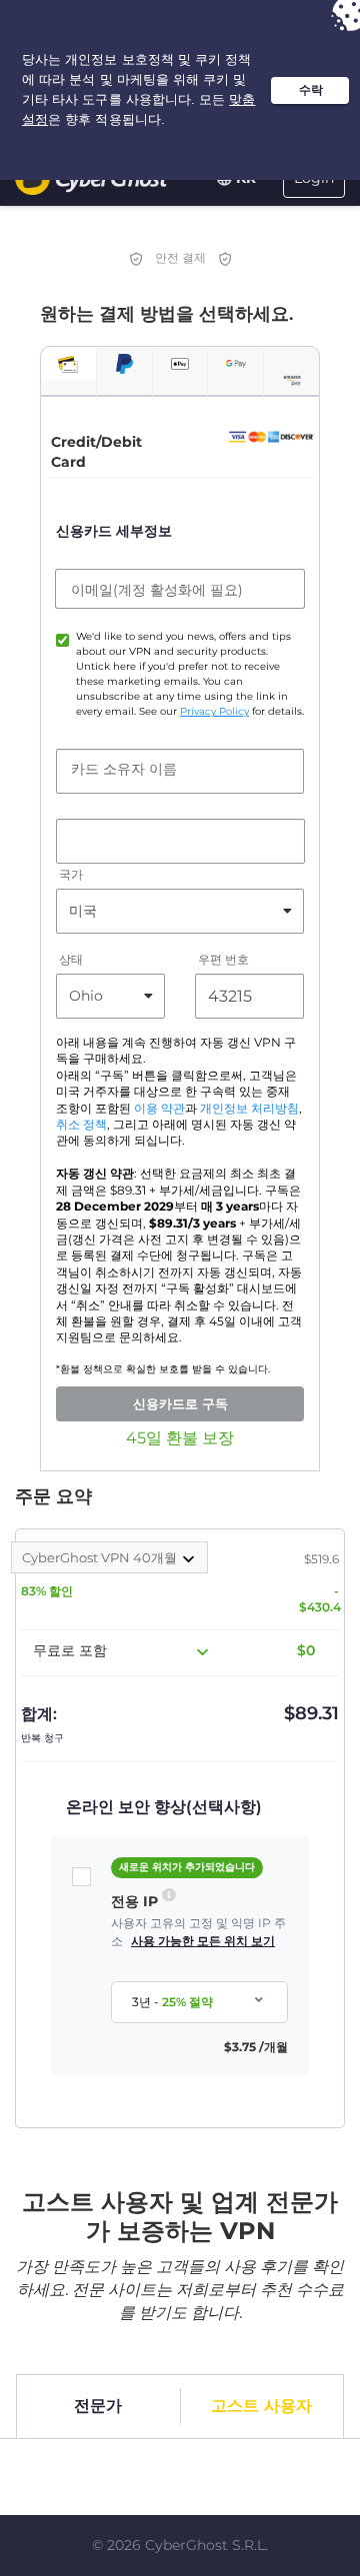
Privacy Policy (214, 711)
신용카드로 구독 (180, 1403)
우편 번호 (223, 959)
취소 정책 (81, 1125)
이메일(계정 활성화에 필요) (157, 590)
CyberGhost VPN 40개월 (101, 1557)
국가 (71, 874)
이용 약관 (159, 1109)
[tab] (68, 363)
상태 (71, 959)
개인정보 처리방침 (249, 1109)
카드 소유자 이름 (124, 769)
